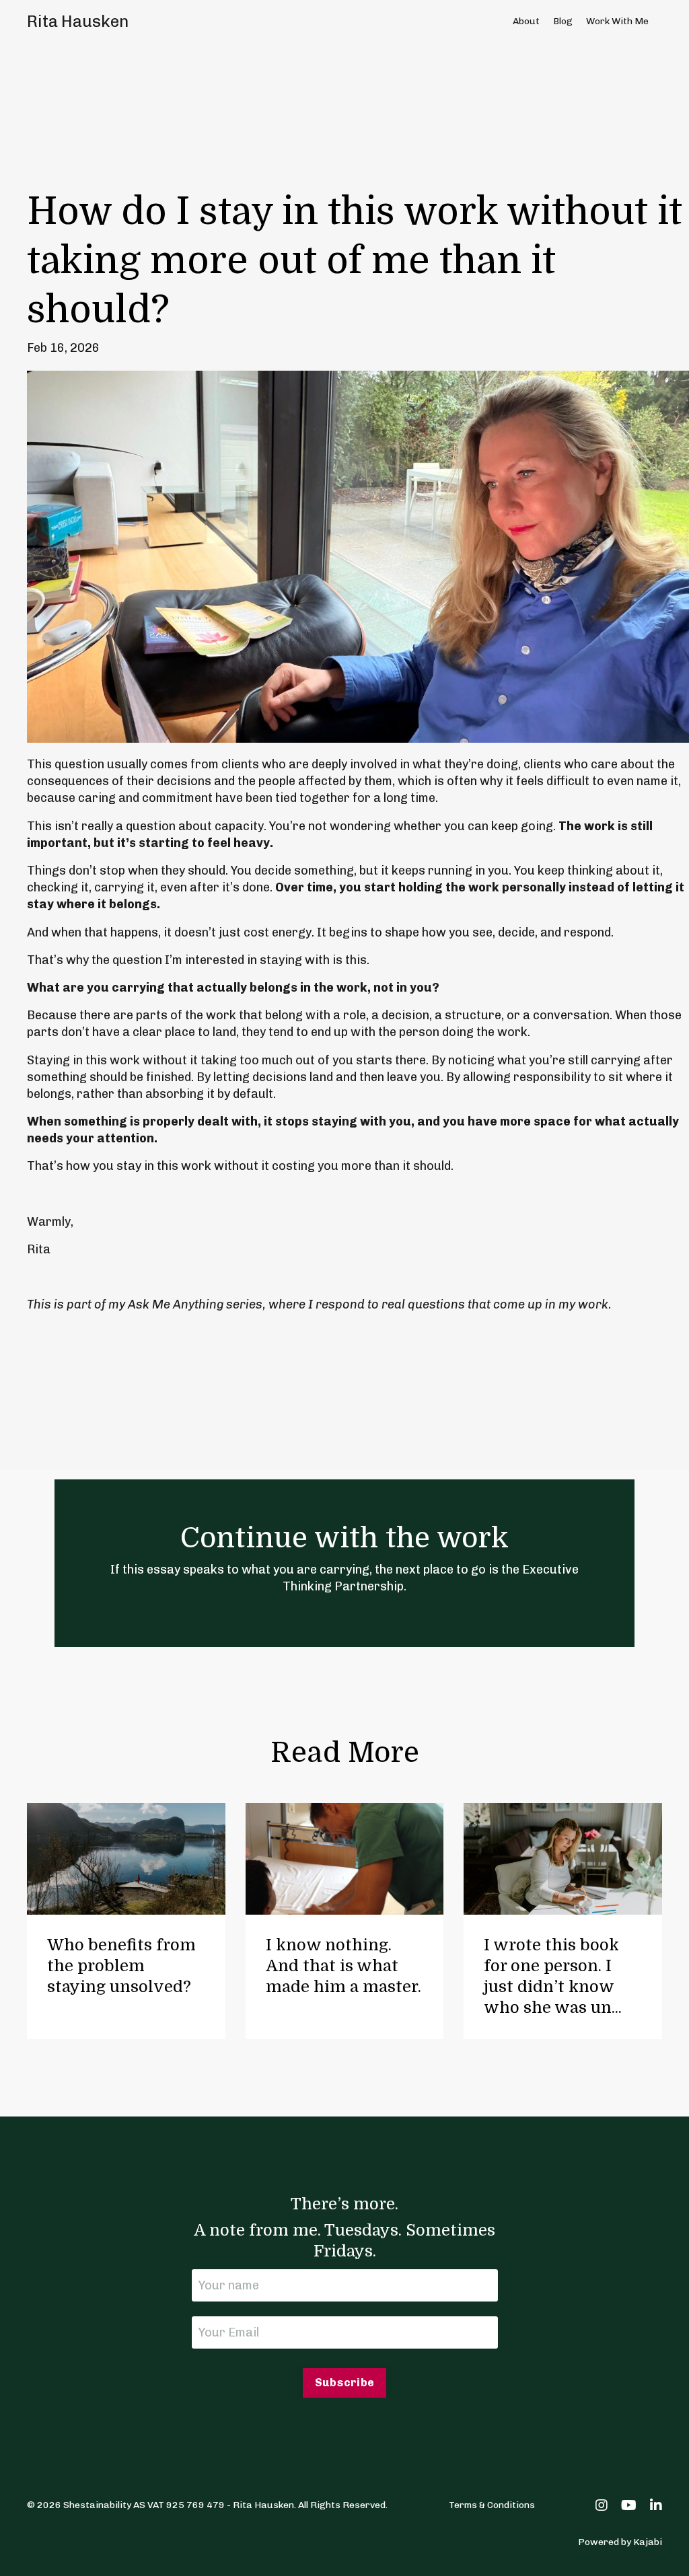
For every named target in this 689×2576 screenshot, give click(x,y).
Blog (563, 21)
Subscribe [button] (344, 2383)
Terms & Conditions (492, 2505)
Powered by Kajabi (620, 2542)
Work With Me (617, 21)
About (526, 21)
